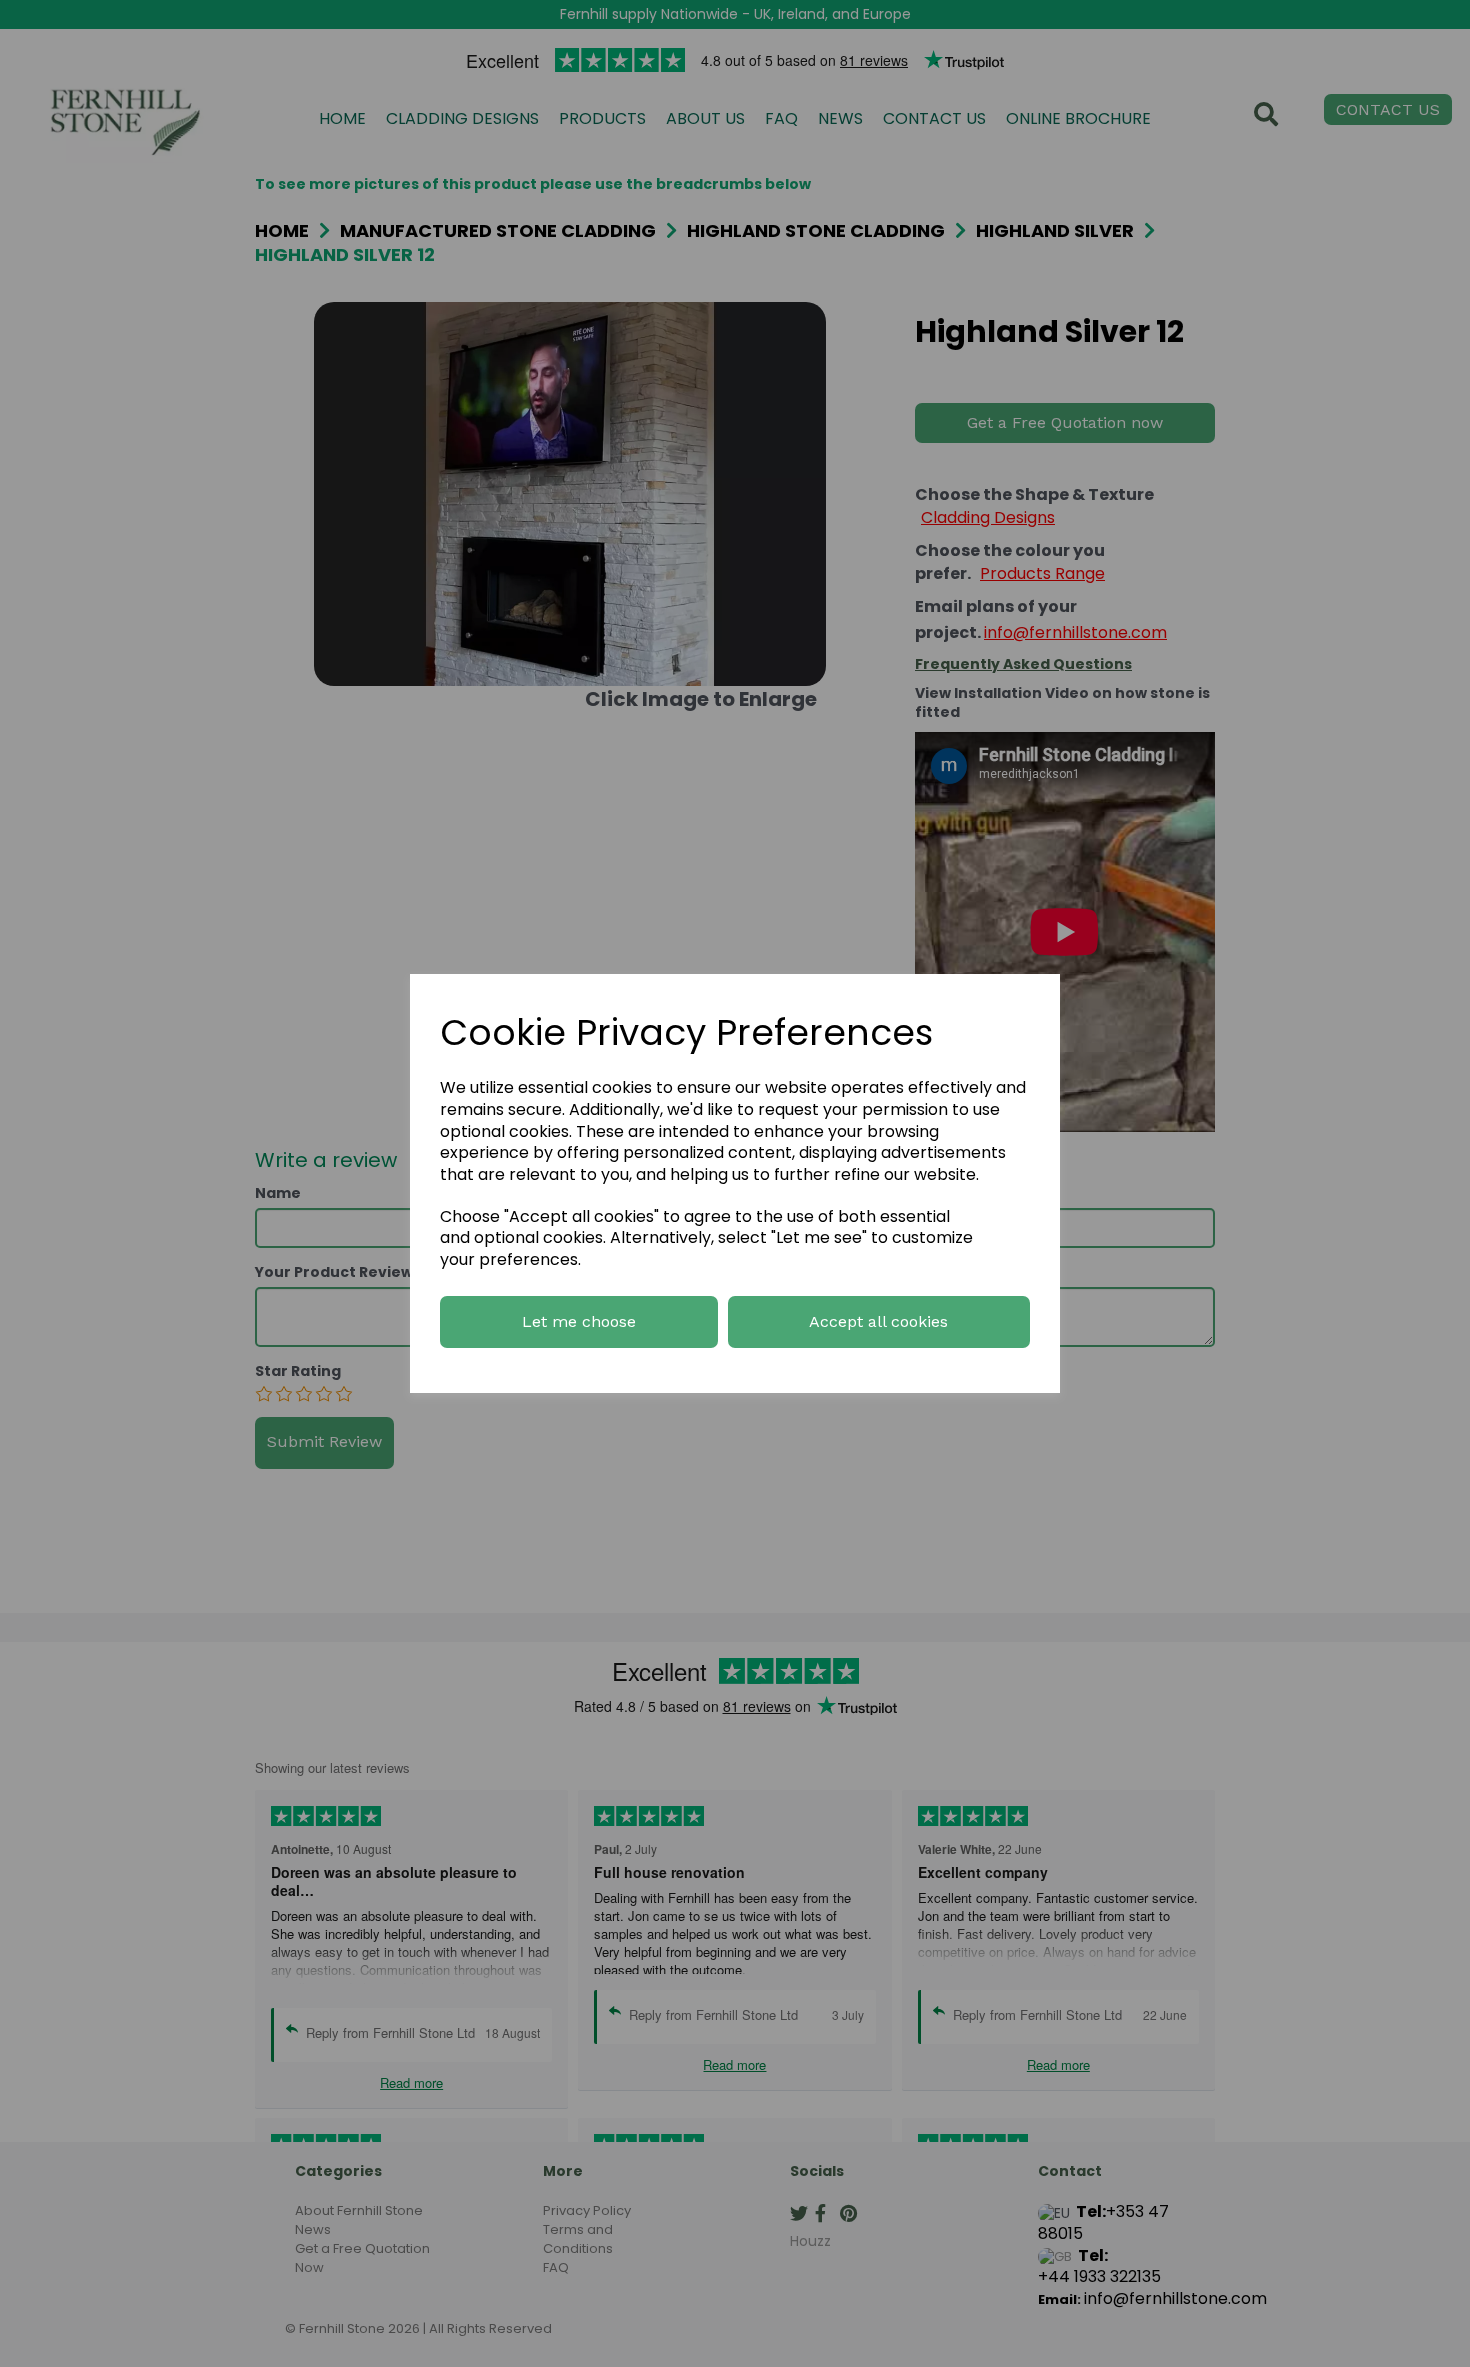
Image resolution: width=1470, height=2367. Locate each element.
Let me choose (579, 1321)
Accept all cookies (878, 1321)
